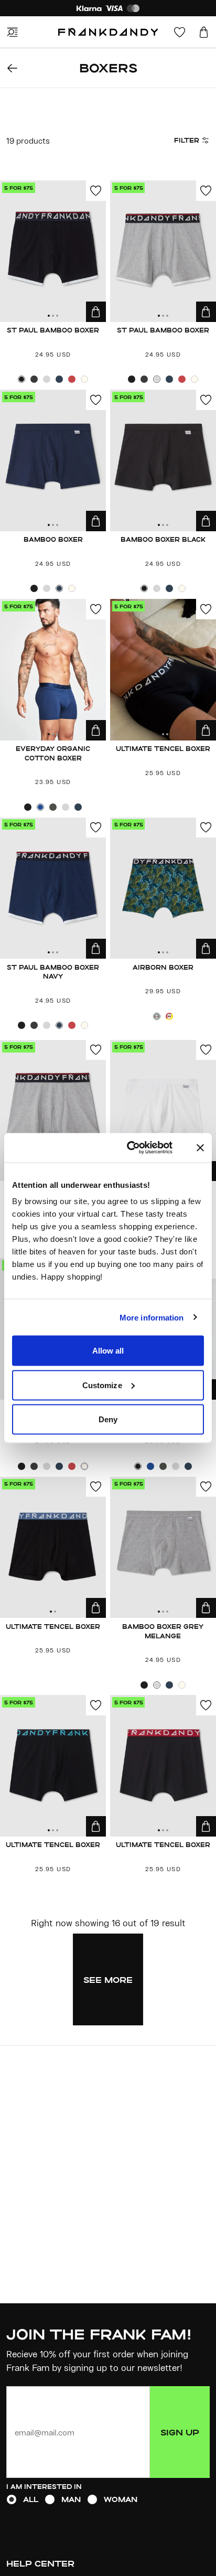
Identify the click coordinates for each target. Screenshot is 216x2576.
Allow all (108, 1351)
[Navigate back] (12, 68)
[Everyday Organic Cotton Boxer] (53, 670)
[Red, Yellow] (169, 1016)
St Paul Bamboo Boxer (53, 330)
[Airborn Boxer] (163, 888)
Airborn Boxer (163, 967)
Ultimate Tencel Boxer (163, 748)
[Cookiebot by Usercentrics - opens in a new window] (140, 1148)
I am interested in (44, 2486)
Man (71, 2499)
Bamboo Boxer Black (163, 539)
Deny (108, 1419)
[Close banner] (200, 1147)
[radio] (12, 2499)
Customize (102, 1385)
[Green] (157, 1016)
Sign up (180, 2432)
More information (152, 1317)
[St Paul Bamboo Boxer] (53, 251)
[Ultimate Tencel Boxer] (163, 670)
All (31, 2499)
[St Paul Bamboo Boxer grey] (53, 1111)
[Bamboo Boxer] (53, 460)
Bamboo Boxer (53, 539)
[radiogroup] (108, 2499)
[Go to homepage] (108, 32)
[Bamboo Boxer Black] (163, 460)
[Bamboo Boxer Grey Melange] (163, 1548)
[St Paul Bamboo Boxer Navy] (53, 888)
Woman (121, 2499)
